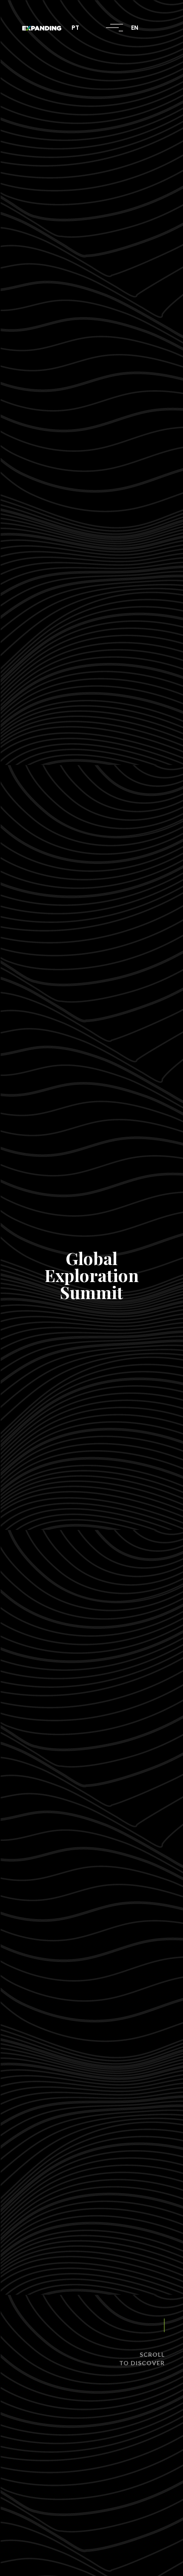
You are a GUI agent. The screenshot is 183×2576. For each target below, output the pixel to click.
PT (75, 28)
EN (135, 28)
